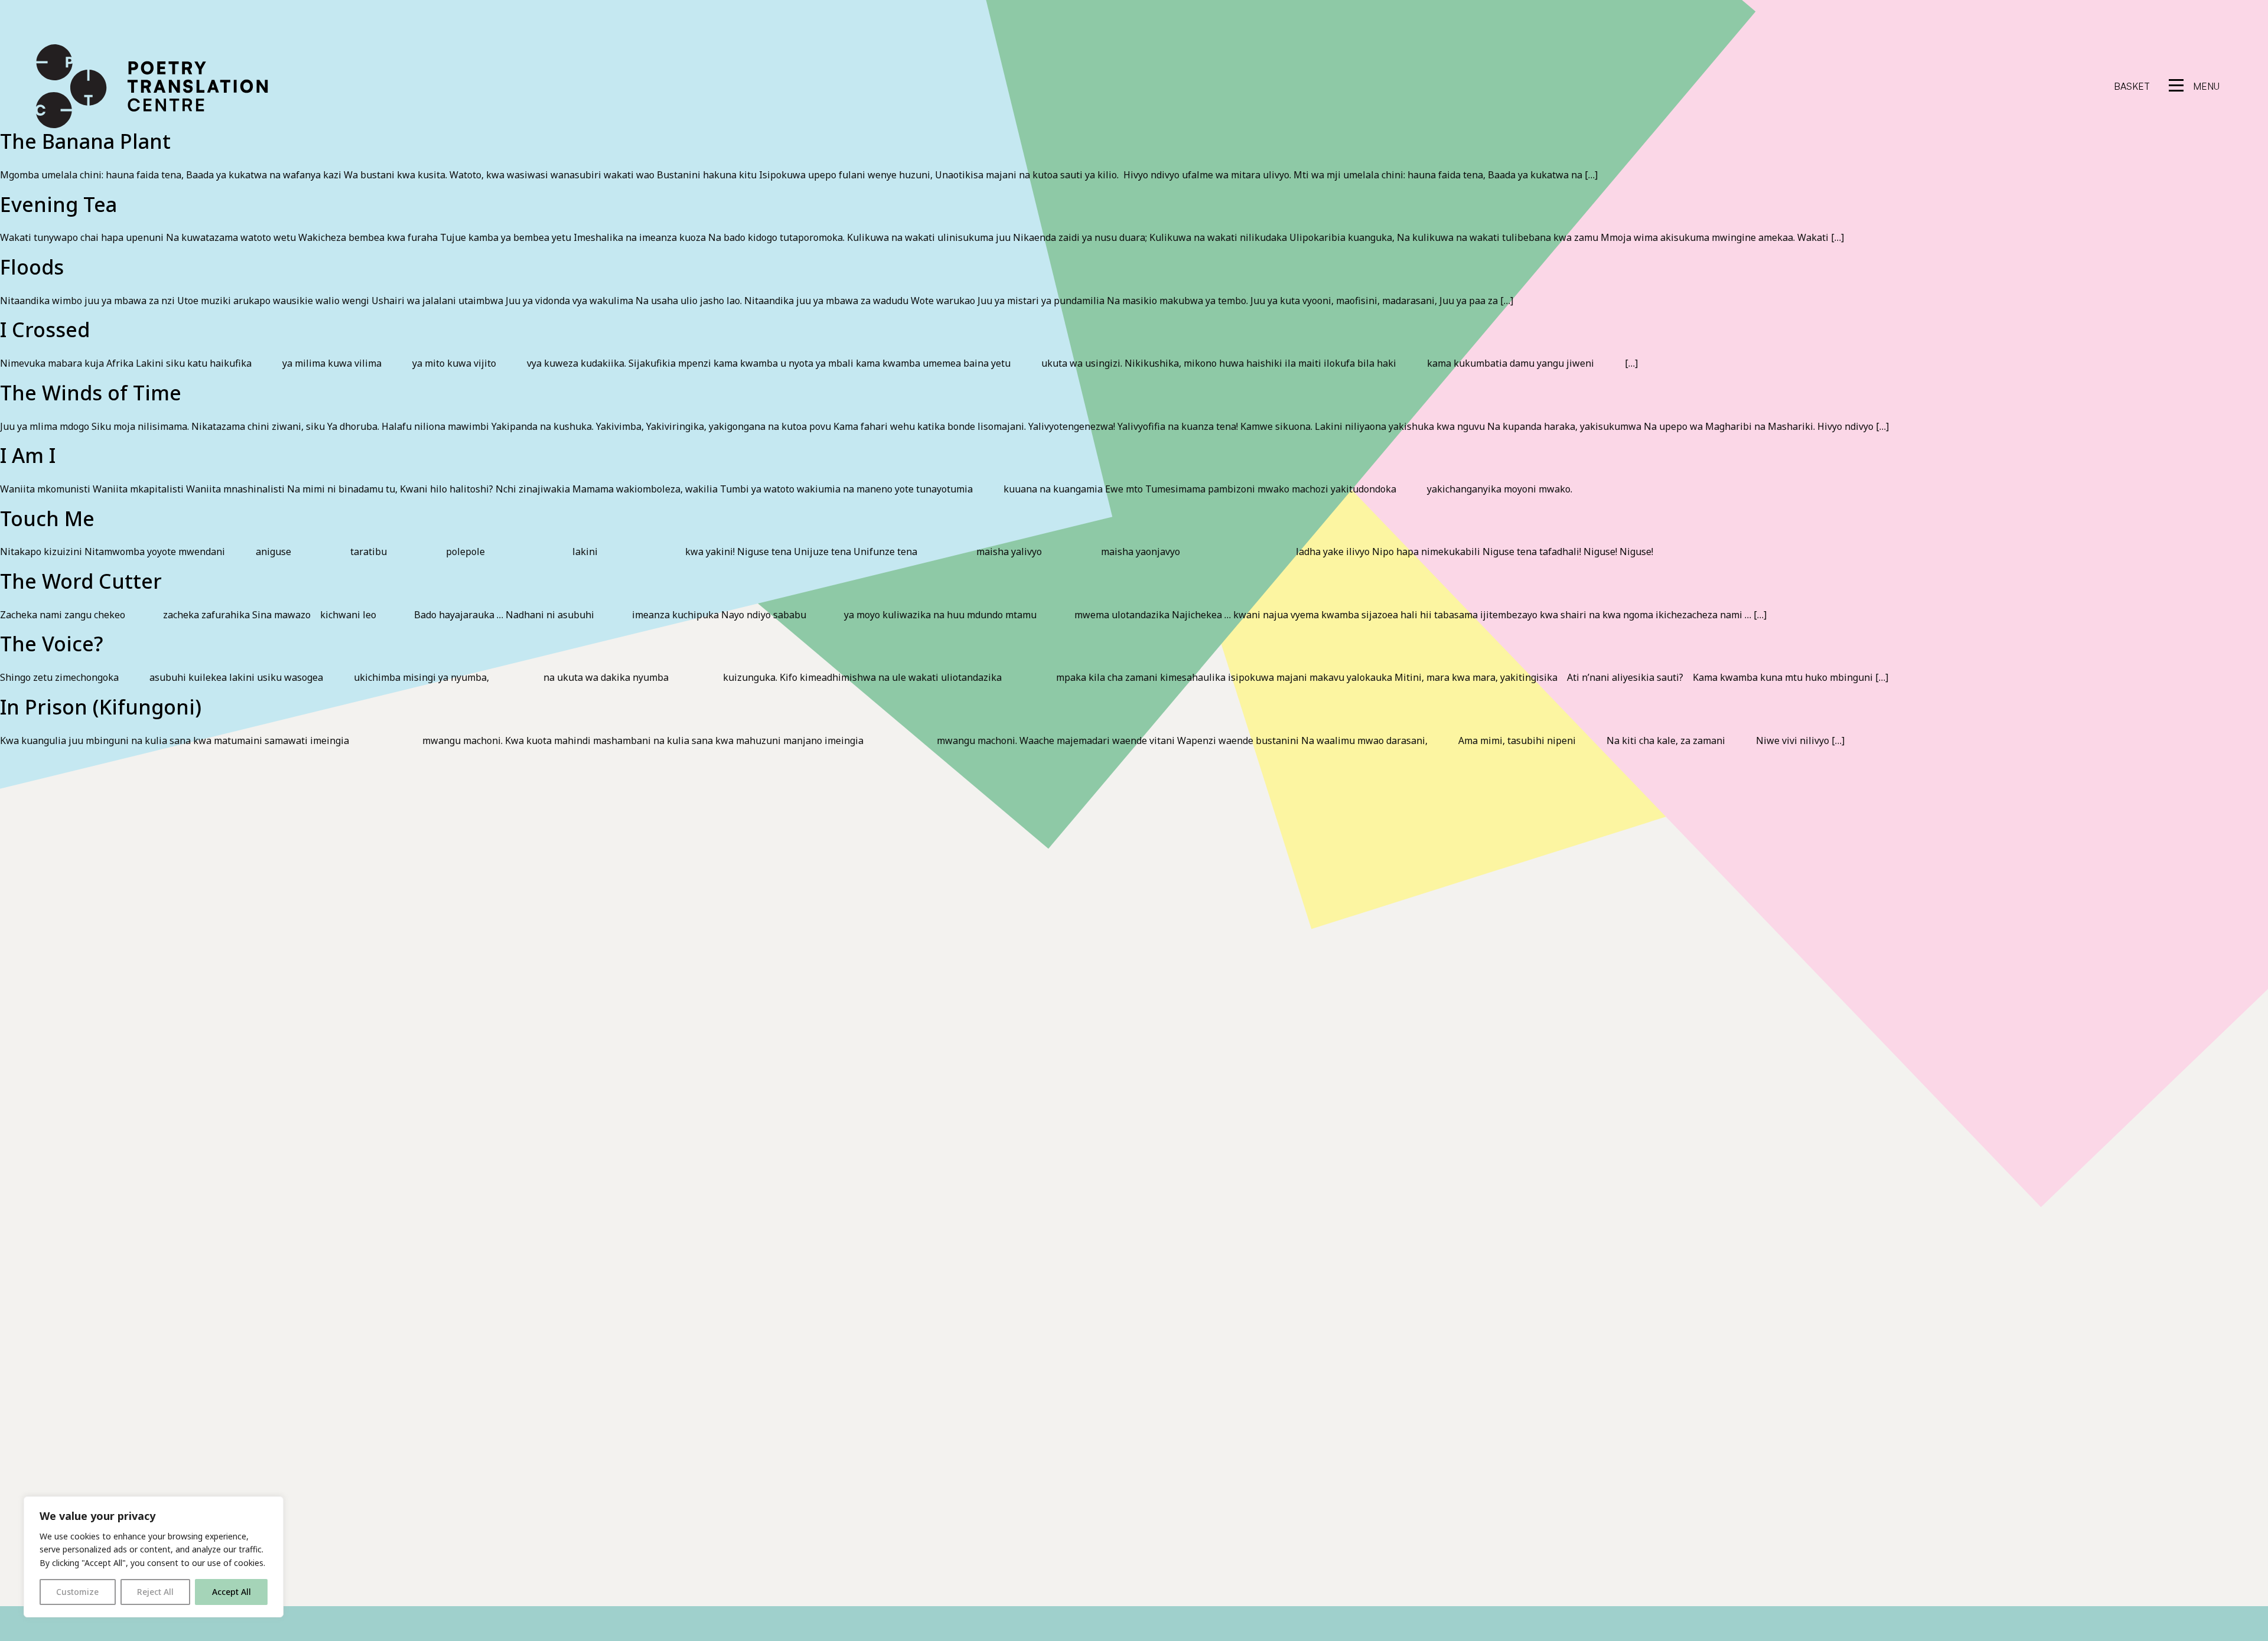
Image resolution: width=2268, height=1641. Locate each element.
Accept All (232, 1592)
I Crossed (45, 329)
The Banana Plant (85, 141)
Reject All (155, 1592)
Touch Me (47, 518)
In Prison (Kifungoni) (101, 707)
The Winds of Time (91, 393)
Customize (77, 1592)
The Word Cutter (81, 581)
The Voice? (52, 644)
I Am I (28, 455)
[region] (154, 1557)
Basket (2132, 86)
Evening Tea (58, 204)
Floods (32, 267)
